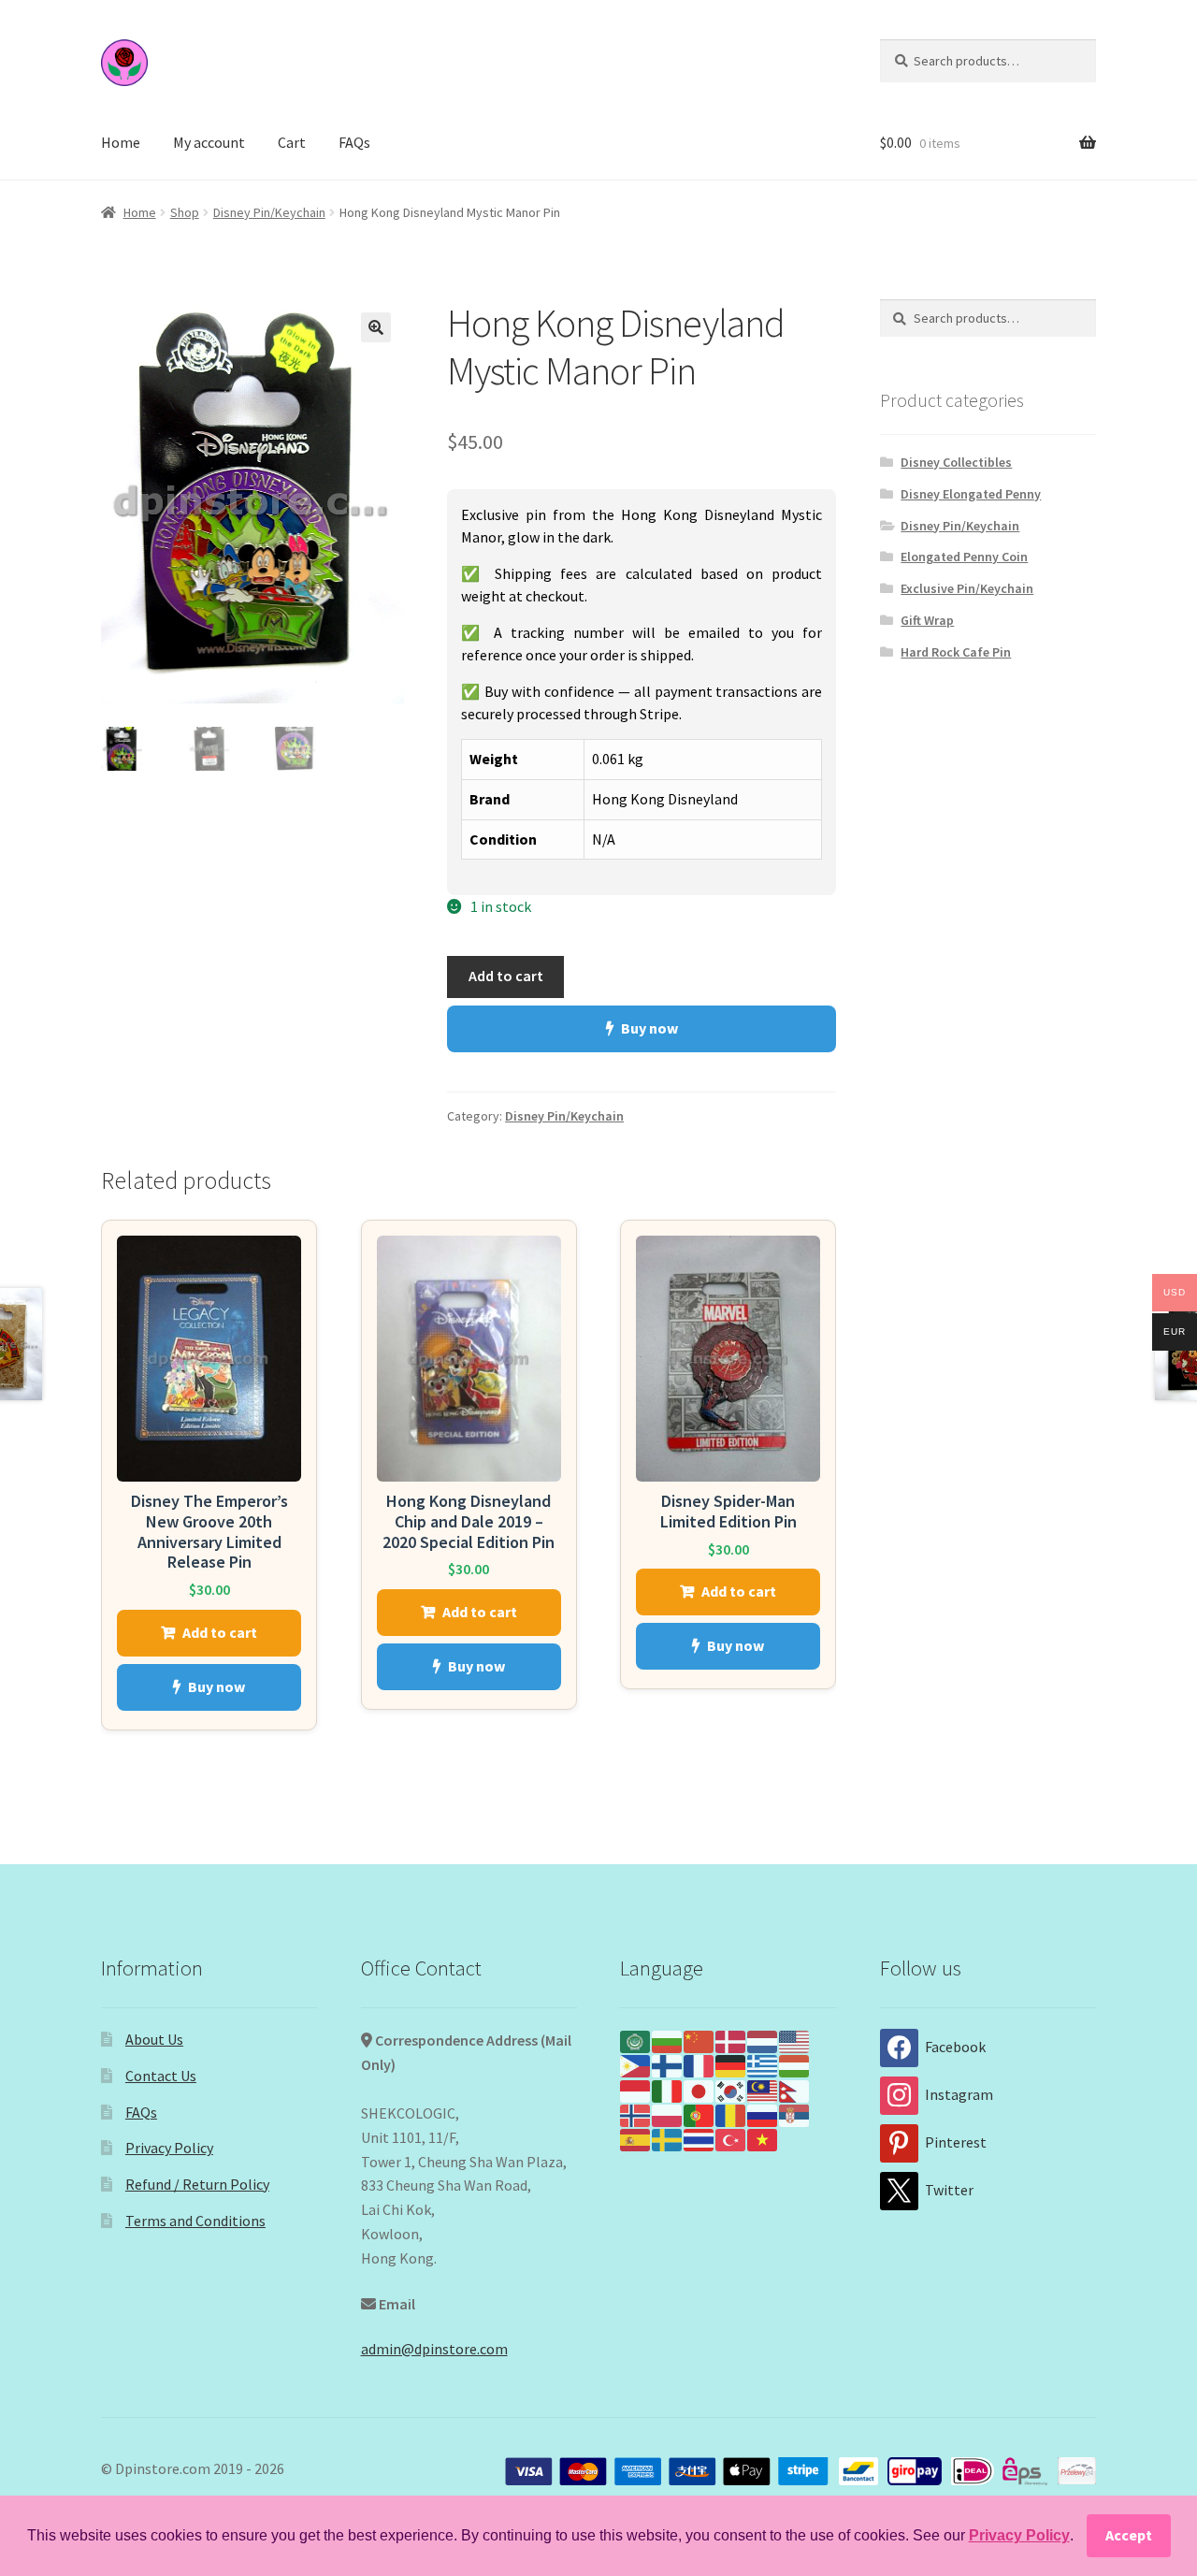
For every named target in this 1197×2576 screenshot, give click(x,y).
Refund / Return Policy (197, 2184)
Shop (185, 212)
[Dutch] (763, 2040)
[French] (699, 2064)
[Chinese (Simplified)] (699, 2040)
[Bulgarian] (668, 2040)
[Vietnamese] (763, 2138)
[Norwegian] (636, 2114)
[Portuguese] (699, 2114)
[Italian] (668, 2089)
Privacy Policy (169, 2148)
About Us (154, 2039)
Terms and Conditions (195, 2221)
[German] (731, 2064)
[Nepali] (795, 2089)
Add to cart (506, 976)
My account (209, 142)
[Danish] (731, 2040)
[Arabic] (636, 2040)
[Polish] (668, 2114)
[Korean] (731, 2089)
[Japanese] (699, 2089)
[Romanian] (731, 2114)
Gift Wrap (927, 620)
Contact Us (161, 2076)
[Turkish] (731, 2138)
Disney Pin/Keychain (269, 212)
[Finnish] (668, 2064)
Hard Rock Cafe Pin (956, 652)
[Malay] (763, 2089)
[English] (795, 2040)
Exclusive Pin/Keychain (967, 588)
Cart (292, 142)
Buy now (649, 1028)
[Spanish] (636, 2138)
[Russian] (763, 2114)
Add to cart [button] (220, 1632)
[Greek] (763, 2064)
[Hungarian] (795, 2064)
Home (121, 142)
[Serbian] (795, 2114)
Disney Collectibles (956, 462)
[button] (376, 327)
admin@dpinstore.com (434, 2349)
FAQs (354, 142)
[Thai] (699, 2138)
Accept (1129, 2535)
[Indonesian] (636, 2089)
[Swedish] (668, 2138)
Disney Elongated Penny (971, 494)
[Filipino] (636, 2064)
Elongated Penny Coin (964, 557)
